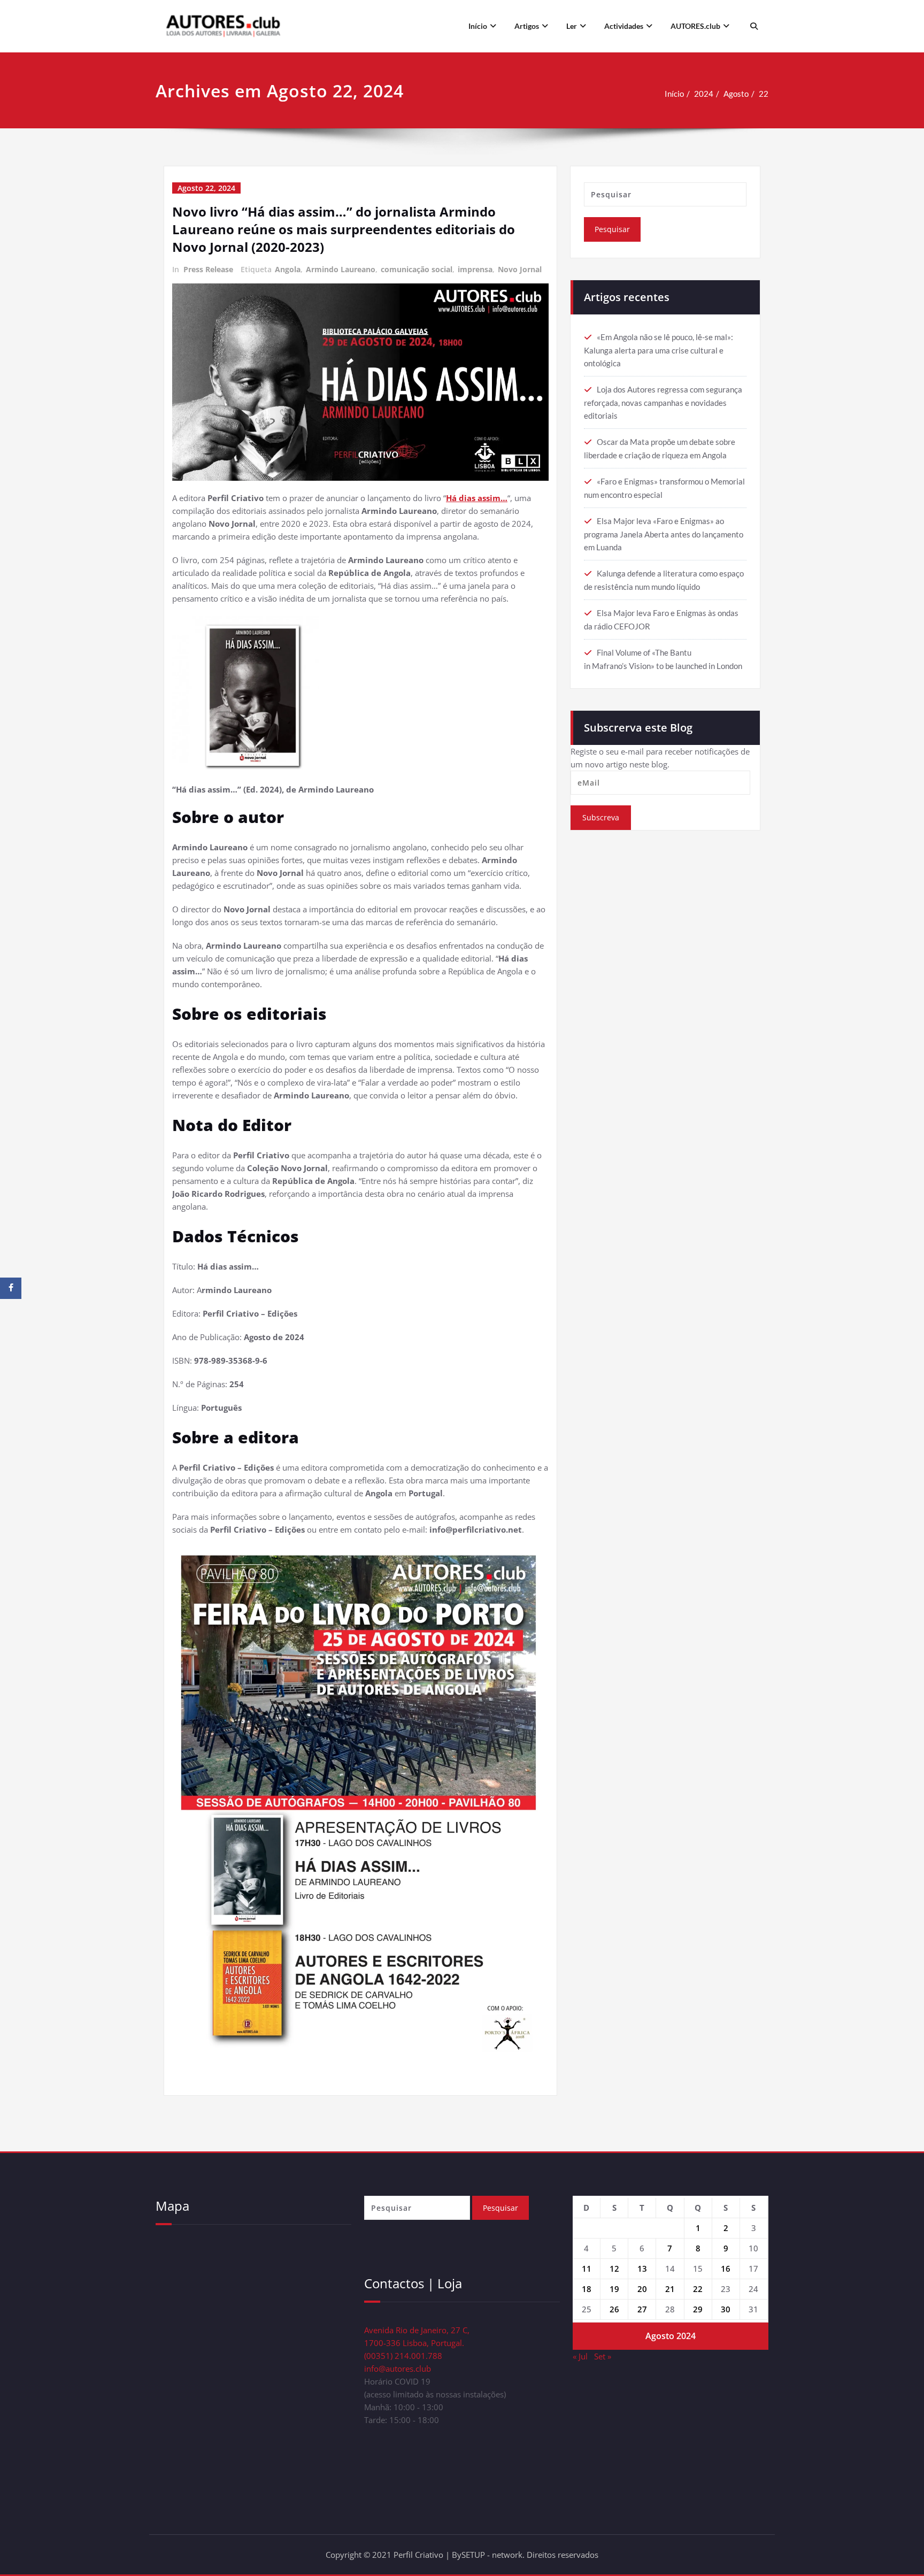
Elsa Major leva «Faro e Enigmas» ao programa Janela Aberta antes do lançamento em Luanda (664, 534)
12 (614, 2269)
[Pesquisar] (753, 26)
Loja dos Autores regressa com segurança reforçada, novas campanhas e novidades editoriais (663, 402)
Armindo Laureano (341, 269)
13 (642, 2269)
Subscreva (601, 817)
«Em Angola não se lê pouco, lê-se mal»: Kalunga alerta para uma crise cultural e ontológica (659, 350)
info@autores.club (398, 2369)
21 (670, 2289)
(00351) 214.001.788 (403, 2356)
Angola (288, 269)
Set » (603, 2356)
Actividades (624, 26)
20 (642, 2289)
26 (614, 2309)
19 (614, 2289)
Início (478, 26)
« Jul (580, 2356)
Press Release (208, 269)
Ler (572, 26)
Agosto (736, 94)
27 (642, 2309)
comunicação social (417, 269)
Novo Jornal (520, 269)
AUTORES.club (695, 26)
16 (726, 2269)
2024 (704, 94)
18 (587, 2289)
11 (587, 2269)
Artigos (527, 26)
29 (698, 2309)
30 (726, 2309)
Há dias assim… (477, 498)
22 (764, 94)
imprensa (475, 269)
